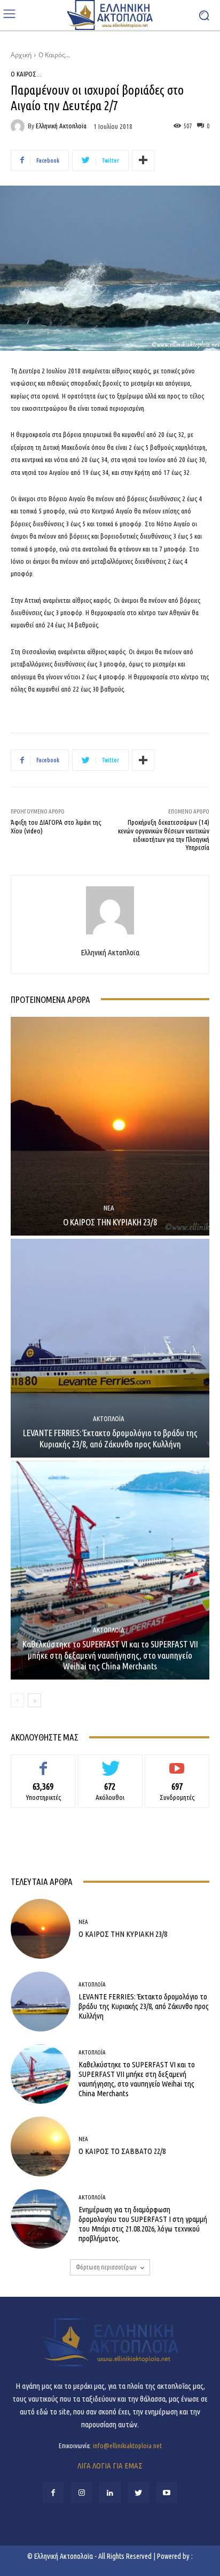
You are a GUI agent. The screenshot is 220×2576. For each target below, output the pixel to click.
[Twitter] (139, 2493)
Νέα (109, 1208)
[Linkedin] (110, 2493)
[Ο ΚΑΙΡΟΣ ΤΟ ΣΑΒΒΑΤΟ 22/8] (41, 2146)
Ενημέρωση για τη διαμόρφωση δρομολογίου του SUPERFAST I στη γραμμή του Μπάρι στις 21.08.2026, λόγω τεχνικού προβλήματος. (143, 2224)
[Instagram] (81, 2493)
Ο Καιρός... (54, 55)
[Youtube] (167, 2493)
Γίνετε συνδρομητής (177, 1762)
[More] (143, 160)
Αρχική (21, 55)
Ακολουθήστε (110, 1762)
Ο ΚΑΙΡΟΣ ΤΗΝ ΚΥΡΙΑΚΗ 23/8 (110, 1222)
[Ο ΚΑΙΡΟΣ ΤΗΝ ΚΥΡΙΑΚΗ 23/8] (110, 1126)
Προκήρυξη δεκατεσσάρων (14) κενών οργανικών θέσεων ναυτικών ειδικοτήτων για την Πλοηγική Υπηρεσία (164, 835)
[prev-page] (17, 1700)
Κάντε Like (43, 1762)
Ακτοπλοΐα (109, 1419)
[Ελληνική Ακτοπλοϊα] (19, 126)
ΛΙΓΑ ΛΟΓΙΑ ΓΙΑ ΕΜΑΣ (110, 2466)
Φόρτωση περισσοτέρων (106, 2267)
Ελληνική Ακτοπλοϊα (61, 126)
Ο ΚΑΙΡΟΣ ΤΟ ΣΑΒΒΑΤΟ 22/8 (122, 2151)
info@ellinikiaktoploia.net (127, 2445)
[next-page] (34, 1700)
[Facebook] (53, 2493)
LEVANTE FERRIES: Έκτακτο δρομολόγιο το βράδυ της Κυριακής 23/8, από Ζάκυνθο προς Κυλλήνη (110, 1438)
